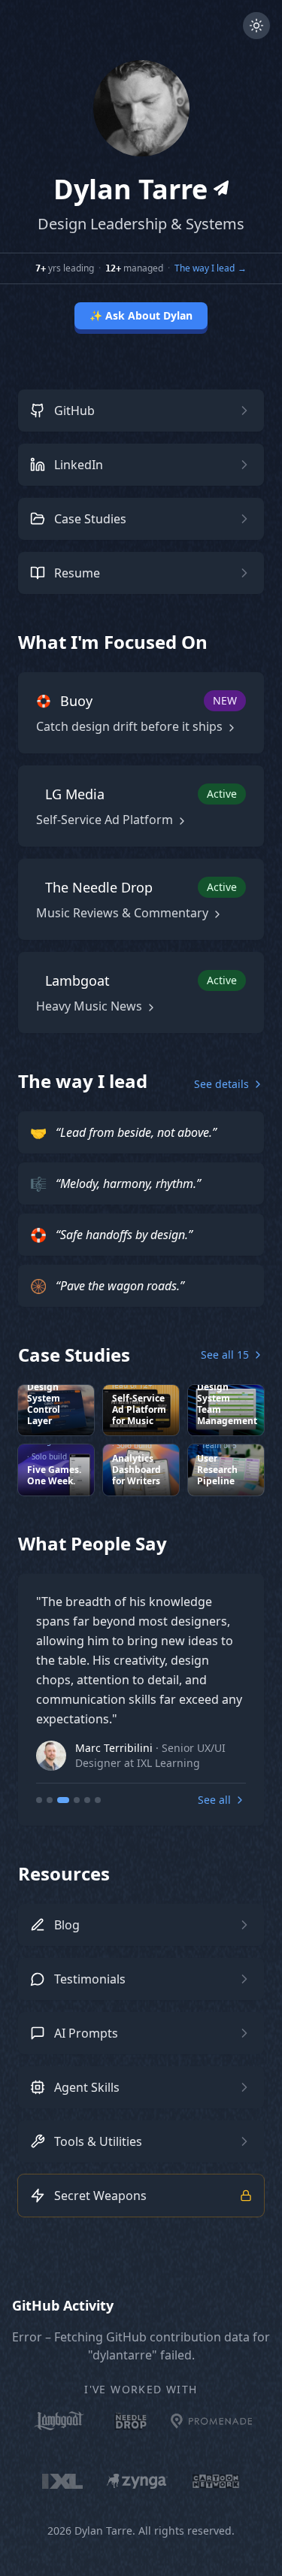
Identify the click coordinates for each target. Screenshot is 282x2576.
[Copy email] (221, 188)
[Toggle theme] (256, 26)
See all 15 (225, 1355)
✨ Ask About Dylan (141, 315)
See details (221, 1084)
